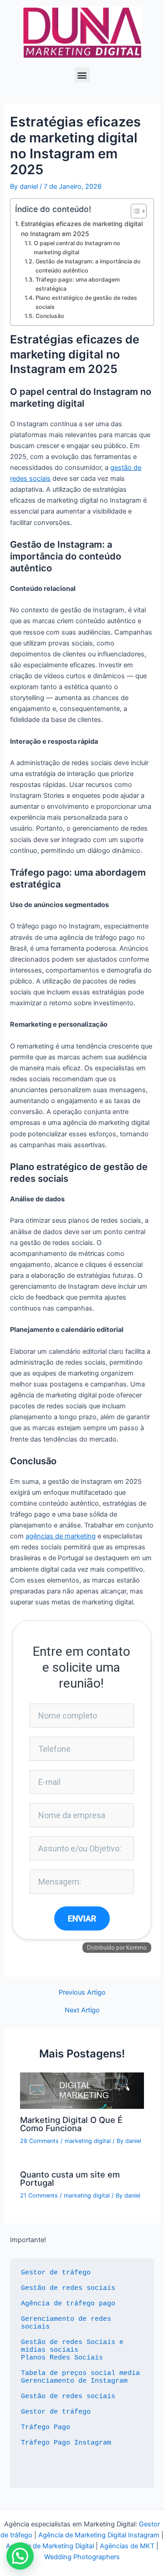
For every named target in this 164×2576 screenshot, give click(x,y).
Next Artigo (82, 2010)
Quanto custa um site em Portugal (70, 2178)
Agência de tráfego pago (68, 2304)
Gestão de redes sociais (68, 2288)
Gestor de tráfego (56, 2273)
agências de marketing (61, 1536)
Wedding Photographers (82, 2557)
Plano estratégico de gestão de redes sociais (86, 302)
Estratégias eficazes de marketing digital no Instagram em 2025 (82, 229)
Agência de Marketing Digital (50, 2546)
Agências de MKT (127, 2546)
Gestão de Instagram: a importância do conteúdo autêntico (88, 266)
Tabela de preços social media (80, 2373)
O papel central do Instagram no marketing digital (77, 248)
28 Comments (39, 2141)
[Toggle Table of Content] (134, 211)
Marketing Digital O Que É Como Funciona (71, 2124)
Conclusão (50, 316)
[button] (82, 75)
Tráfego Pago (46, 2427)
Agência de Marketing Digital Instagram (99, 2535)
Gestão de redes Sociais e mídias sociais (74, 2346)
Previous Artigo (82, 1993)
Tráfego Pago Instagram (66, 2443)
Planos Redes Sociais (62, 2358)
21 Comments (39, 2195)
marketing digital (88, 2141)
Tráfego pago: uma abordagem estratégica (78, 284)
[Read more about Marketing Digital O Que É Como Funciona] (82, 2090)
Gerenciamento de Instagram (74, 2381)
